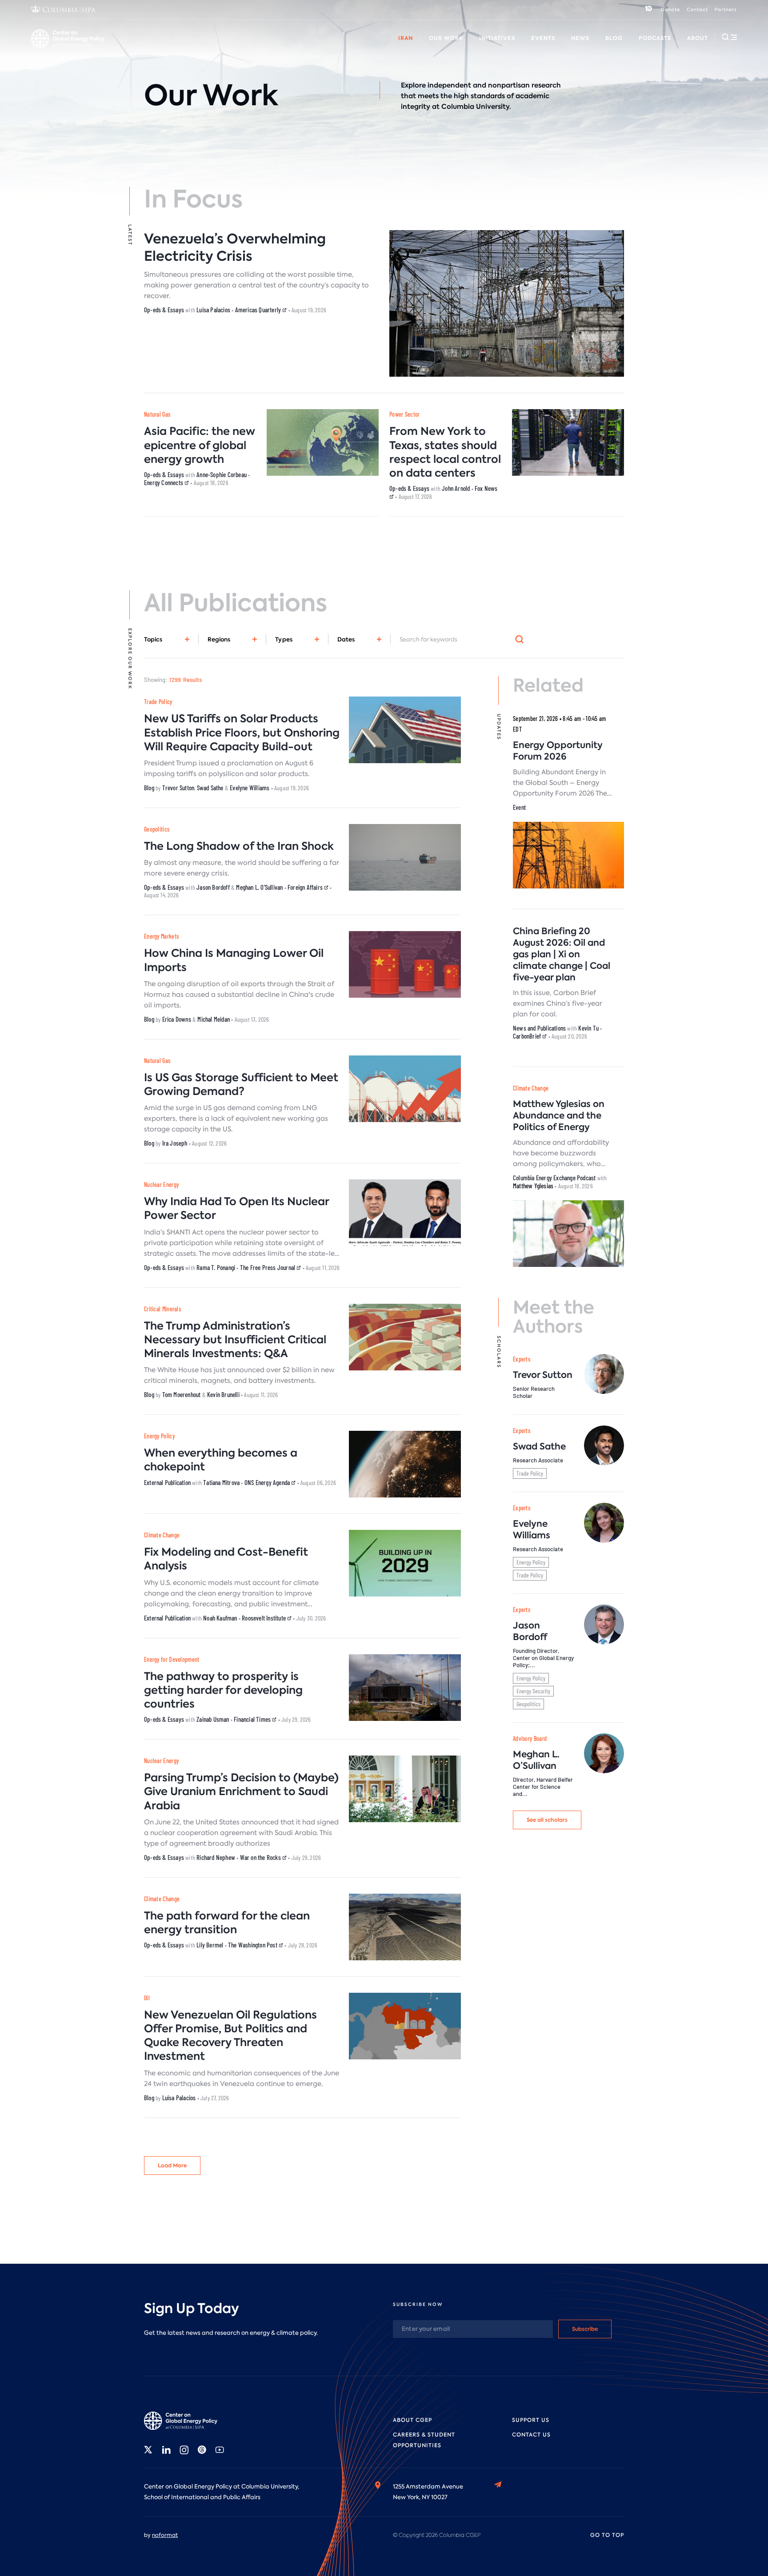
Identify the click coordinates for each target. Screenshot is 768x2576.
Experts (522, 1359)
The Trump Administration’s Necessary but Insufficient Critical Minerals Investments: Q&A (235, 1340)
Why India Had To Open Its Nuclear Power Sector (236, 1208)
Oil (147, 1998)
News (580, 38)
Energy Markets (161, 936)
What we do (89, 48)
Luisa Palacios (213, 310)
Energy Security (533, 1691)
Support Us (531, 2420)
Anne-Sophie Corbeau (222, 474)
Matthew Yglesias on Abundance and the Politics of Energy (559, 1115)
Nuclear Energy (161, 1184)
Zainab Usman (213, 1719)
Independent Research (496, 48)
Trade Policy (158, 702)
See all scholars (547, 1820)
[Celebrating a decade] (648, 10)
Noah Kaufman (220, 1618)
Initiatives (497, 38)
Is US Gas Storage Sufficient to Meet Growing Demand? (241, 1084)
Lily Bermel (210, 1945)
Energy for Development (172, 1659)
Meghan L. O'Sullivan (259, 887)
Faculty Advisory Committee (370, 48)
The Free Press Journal (268, 1267)
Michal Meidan (214, 1019)
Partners (726, 10)
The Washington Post (253, 1945)
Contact (697, 10)
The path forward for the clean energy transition (227, 1923)
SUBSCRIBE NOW (418, 2304)
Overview (45, 48)
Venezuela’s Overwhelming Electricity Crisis (235, 247)
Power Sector (405, 414)
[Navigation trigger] (729, 37)
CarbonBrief (528, 1036)
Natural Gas (157, 414)
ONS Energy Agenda (268, 1482)
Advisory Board (293, 48)
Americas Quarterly (259, 310)
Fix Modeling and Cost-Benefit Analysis (226, 1559)
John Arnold (456, 488)
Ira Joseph (175, 1143)
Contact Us (531, 2435)
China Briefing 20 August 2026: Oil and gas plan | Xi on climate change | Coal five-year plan (562, 954)
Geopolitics (157, 829)
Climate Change (162, 1535)
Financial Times (253, 1719)
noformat (165, 2535)
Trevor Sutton (178, 788)
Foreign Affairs (306, 887)
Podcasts (655, 38)
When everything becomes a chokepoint (221, 1460)
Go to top (607, 2535)
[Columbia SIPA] (64, 10)
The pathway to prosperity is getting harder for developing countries (223, 1690)
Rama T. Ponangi (216, 1267)
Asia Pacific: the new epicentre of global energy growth (200, 445)
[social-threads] (202, 2450)
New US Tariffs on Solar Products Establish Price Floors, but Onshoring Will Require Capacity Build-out (242, 732)
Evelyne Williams (250, 788)
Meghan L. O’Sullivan (536, 1760)
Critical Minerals (162, 1309)
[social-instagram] (184, 2450)
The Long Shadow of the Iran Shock (239, 846)
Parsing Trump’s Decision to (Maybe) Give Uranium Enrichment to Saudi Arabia (241, 1791)
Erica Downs (177, 1019)
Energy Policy (159, 1436)
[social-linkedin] (166, 2450)
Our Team (135, 48)
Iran (406, 38)
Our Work (446, 38)
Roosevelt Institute (264, 1618)
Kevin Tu (588, 1028)
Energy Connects (164, 482)
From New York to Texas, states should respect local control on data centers (445, 452)
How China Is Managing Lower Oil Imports (234, 960)
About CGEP (412, 2420)
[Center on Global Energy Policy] (68, 38)
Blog (614, 38)
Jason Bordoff (213, 887)
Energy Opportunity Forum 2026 (558, 751)
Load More (172, 2165)
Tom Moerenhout (182, 1394)
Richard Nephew (216, 1857)
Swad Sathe (210, 788)
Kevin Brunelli (223, 1394)
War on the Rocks (261, 1857)
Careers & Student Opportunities (210, 48)
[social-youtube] (220, 2450)
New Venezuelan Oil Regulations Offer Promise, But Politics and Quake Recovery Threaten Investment (230, 2036)
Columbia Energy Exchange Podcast (554, 1178)
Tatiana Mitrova (221, 1482)
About (698, 38)
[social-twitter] (148, 2450)
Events (543, 38)
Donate (670, 10)
